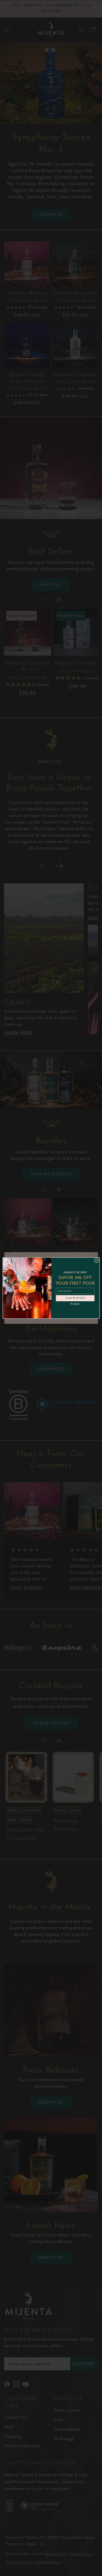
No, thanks (75, 1304)
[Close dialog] (97, 1261)
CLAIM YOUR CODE (75, 1298)
